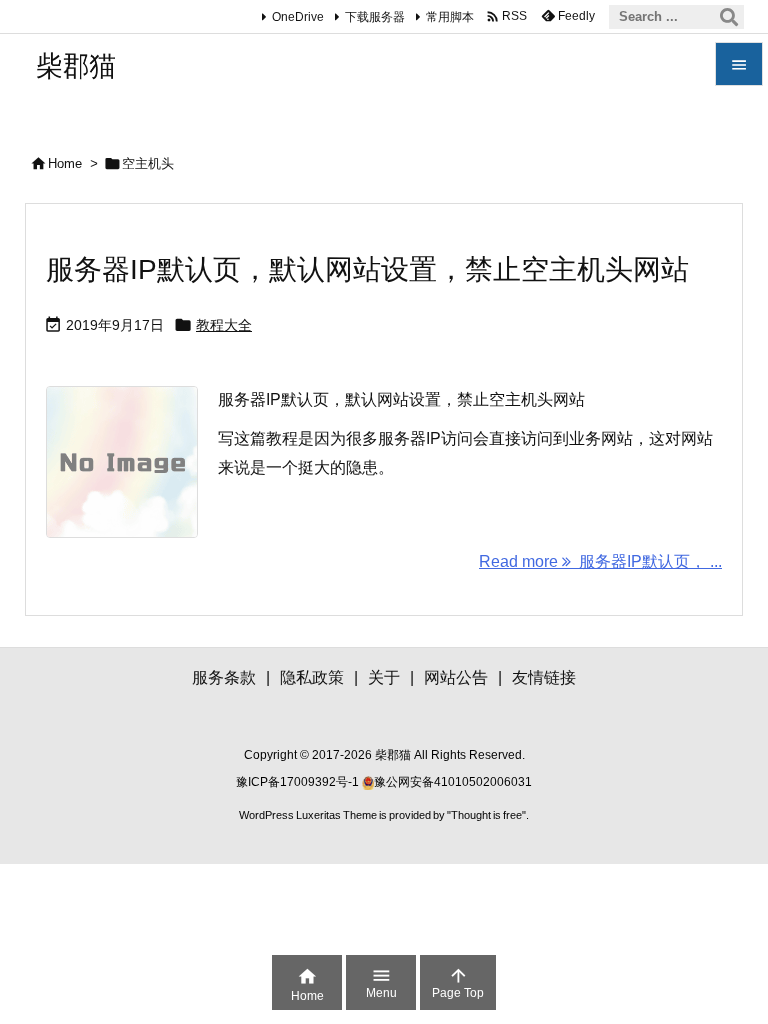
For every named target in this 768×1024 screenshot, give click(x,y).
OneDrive (298, 17)
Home (65, 163)
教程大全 (224, 325)
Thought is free (486, 815)
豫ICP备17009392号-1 (299, 782)
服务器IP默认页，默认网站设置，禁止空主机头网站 (367, 269)
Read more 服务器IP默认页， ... (600, 561)
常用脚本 (450, 17)
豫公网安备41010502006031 (453, 782)
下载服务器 (375, 17)
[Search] (729, 17)
